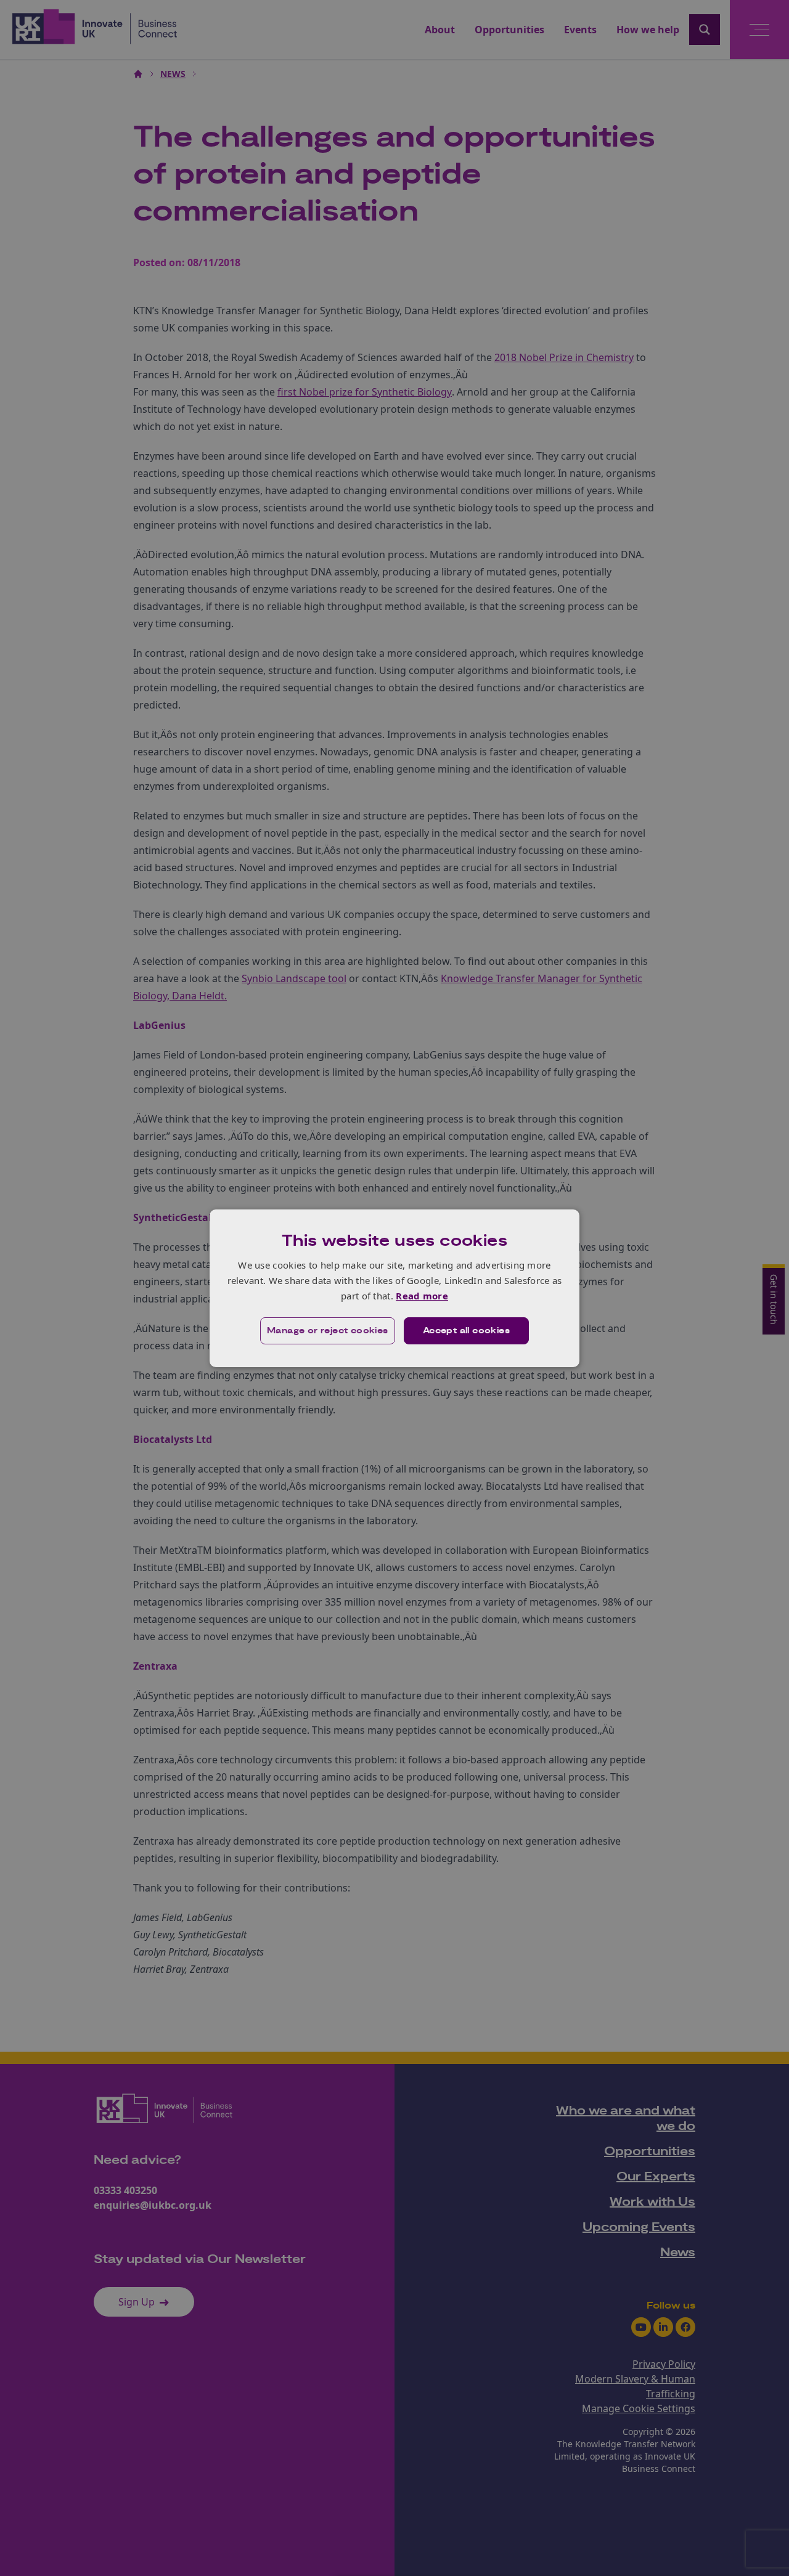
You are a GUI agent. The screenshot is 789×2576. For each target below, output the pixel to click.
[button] (328, 1331)
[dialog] (394, 1288)
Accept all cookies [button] (466, 1331)
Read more (422, 1296)
